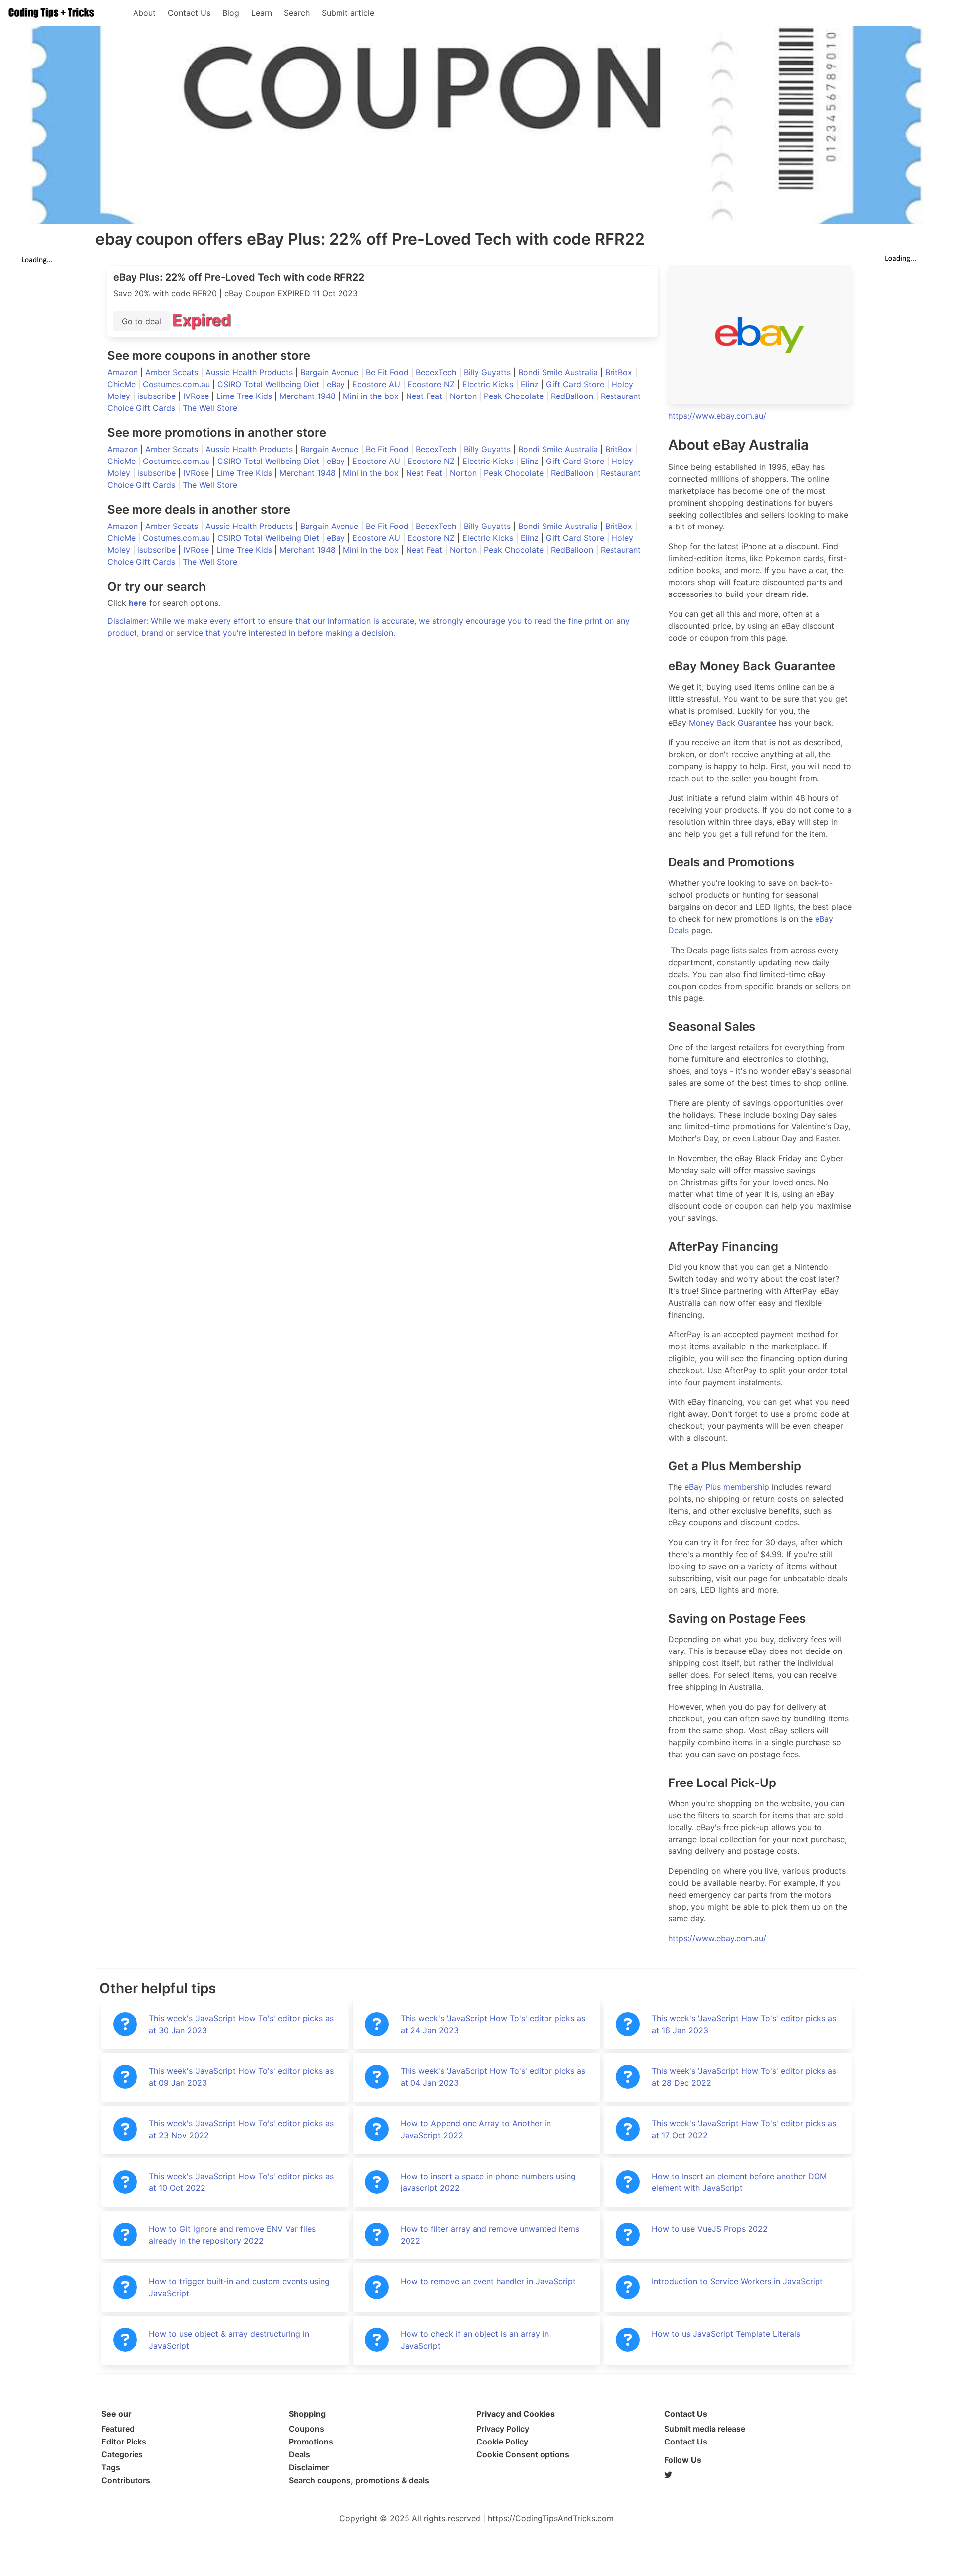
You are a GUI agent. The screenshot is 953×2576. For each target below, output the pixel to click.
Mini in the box (372, 396)
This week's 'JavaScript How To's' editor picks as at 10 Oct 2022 (241, 2182)
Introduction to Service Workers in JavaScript (737, 2281)
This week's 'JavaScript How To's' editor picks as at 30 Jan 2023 (241, 2024)
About (144, 13)
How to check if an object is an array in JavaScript (475, 2340)
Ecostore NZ (432, 384)
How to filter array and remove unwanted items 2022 (490, 2235)
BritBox (620, 372)
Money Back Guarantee (733, 723)
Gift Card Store (576, 384)
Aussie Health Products (250, 372)
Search (297, 13)
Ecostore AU (377, 384)
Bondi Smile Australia (559, 372)
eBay (337, 384)
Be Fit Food (388, 372)
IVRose (197, 396)
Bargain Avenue (331, 372)
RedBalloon (573, 396)
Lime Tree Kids (245, 396)
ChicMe (123, 384)
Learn (262, 13)
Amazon (124, 372)
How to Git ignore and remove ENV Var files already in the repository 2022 (232, 2235)
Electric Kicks (489, 384)
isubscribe (158, 396)
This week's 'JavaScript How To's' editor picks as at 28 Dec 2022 (744, 2077)
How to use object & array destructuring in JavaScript (229, 2340)
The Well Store (210, 408)
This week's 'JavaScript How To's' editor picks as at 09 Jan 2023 (241, 2077)
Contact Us (189, 13)
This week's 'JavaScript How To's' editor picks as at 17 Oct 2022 (744, 2129)
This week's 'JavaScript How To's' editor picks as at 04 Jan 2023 (493, 2077)
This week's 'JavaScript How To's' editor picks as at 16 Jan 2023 (744, 2024)
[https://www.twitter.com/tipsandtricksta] (758, 2475)
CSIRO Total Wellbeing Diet (270, 384)
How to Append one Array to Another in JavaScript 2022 (476, 2129)
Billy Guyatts (488, 372)
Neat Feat (425, 396)
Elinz (531, 384)
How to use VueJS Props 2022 (710, 2229)
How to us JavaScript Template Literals (726, 2334)
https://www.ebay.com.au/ (717, 416)
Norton (464, 396)
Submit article (348, 13)
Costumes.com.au (178, 384)
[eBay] (760, 335)
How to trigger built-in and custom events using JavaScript (239, 2287)
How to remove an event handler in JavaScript (488, 2281)
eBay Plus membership (727, 1487)
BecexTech (437, 372)
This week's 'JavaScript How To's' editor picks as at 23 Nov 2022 (241, 2129)
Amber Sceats (173, 372)
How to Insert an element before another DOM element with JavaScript (739, 2182)
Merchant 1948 (309, 396)
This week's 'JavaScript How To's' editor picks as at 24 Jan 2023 (493, 2024)
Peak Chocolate (515, 396)
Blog (231, 13)
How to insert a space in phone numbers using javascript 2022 (488, 2182)
